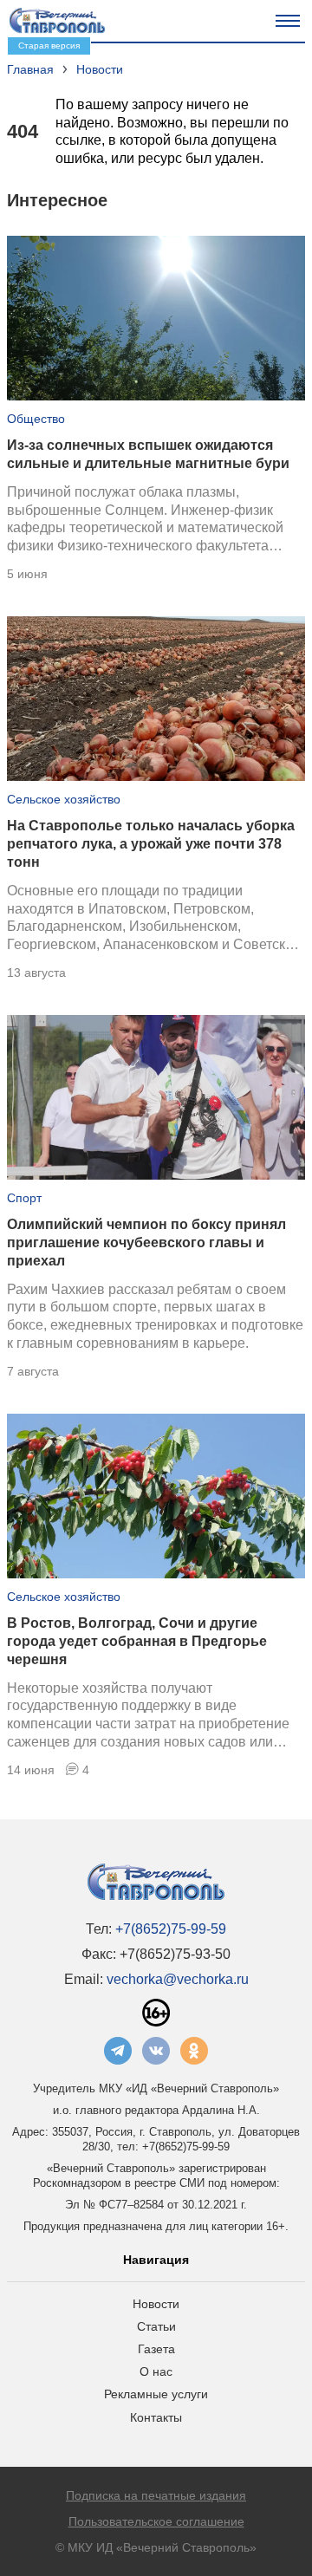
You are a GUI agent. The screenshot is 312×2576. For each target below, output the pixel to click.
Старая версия (49, 46)
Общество (36, 419)
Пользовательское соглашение (156, 2521)
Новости (156, 2304)
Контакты (156, 2417)
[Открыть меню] (288, 21)
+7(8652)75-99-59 (171, 1929)
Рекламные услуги (156, 2394)
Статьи (156, 2326)
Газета (156, 2349)
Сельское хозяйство (64, 799)
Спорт (24, 1198)
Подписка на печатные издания (156, 2495)
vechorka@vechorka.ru (178, 1979)
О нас (156, 2371)
